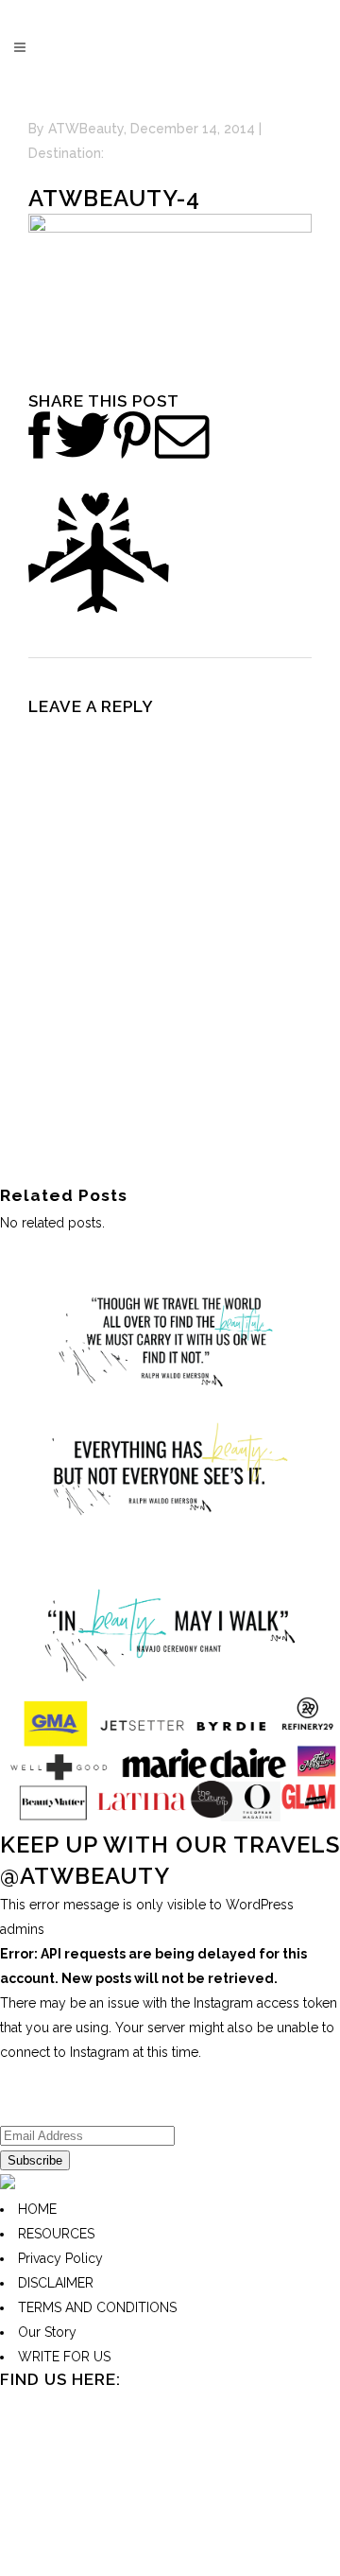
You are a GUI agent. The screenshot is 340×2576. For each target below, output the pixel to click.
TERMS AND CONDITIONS (97, 2307)
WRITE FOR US (64, 2357)
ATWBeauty (86, 129)
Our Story (47, 2332)
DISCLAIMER (56, 2283)
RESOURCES (56, 2234)
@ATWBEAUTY (85, 1876)
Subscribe (35, 2160)
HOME (37, 2209)
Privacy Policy (60, 2258)
